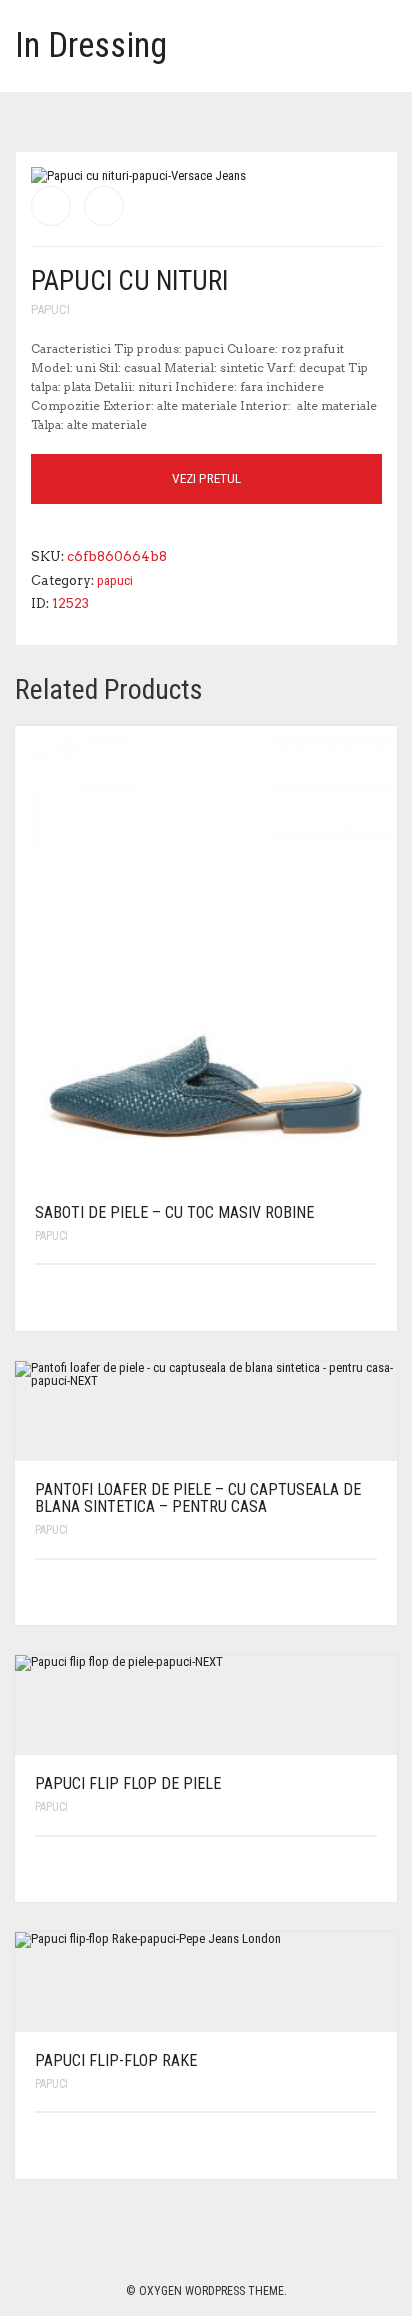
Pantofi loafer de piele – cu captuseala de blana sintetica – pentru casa (198, 1498)
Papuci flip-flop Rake (116, 2060)
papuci (50, 309)
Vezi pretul (206, 478)
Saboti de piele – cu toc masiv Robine (174, 1212)
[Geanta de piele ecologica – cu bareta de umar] (51, 206)
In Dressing (91, 45)
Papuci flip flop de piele (128, 1783)
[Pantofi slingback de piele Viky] (104, 206)
